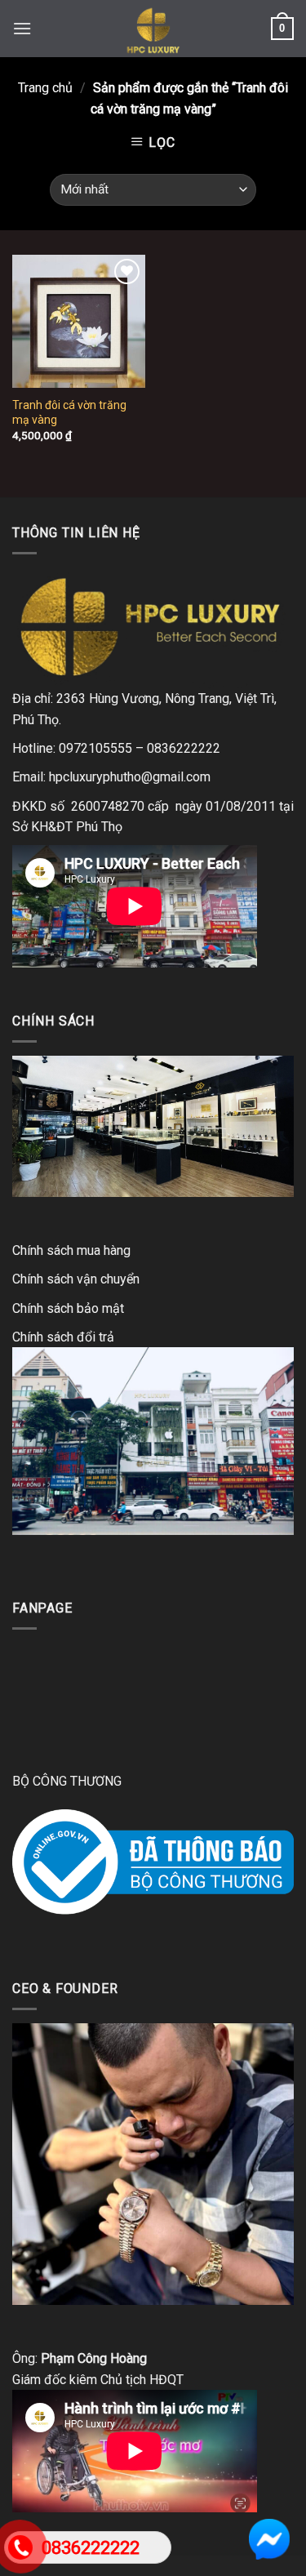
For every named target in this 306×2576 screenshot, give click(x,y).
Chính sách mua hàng (71, 1250)
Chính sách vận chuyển (76, 1279)
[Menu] (22, 28)
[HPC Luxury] (153, 29)
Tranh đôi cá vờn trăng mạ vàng (69, 412)
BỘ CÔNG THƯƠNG (67, 1781)
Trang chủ (45, 88)
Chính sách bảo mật (68, 1308)
